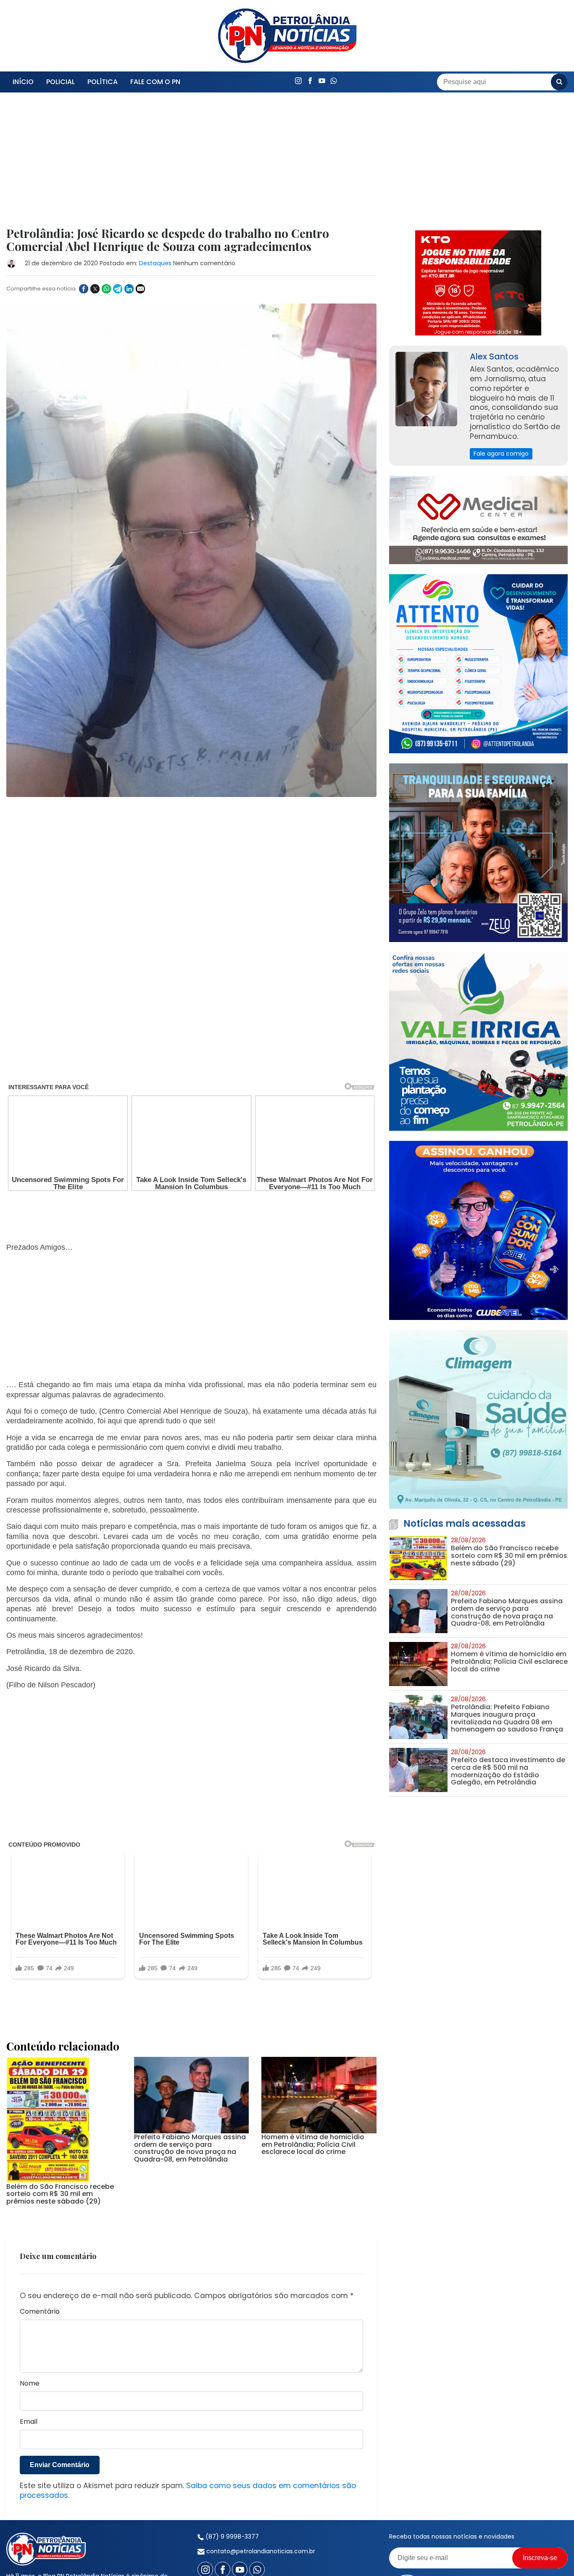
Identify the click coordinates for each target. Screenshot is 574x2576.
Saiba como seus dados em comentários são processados (188, 2437)
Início (23, 82)
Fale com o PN (155, 82)
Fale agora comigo (501, 454)
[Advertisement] (191, 165)
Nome (30, 2330)
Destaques (155, 263)
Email (29, 2368)
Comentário (40, 2258)
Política (103, 82)
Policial (61, 82)
